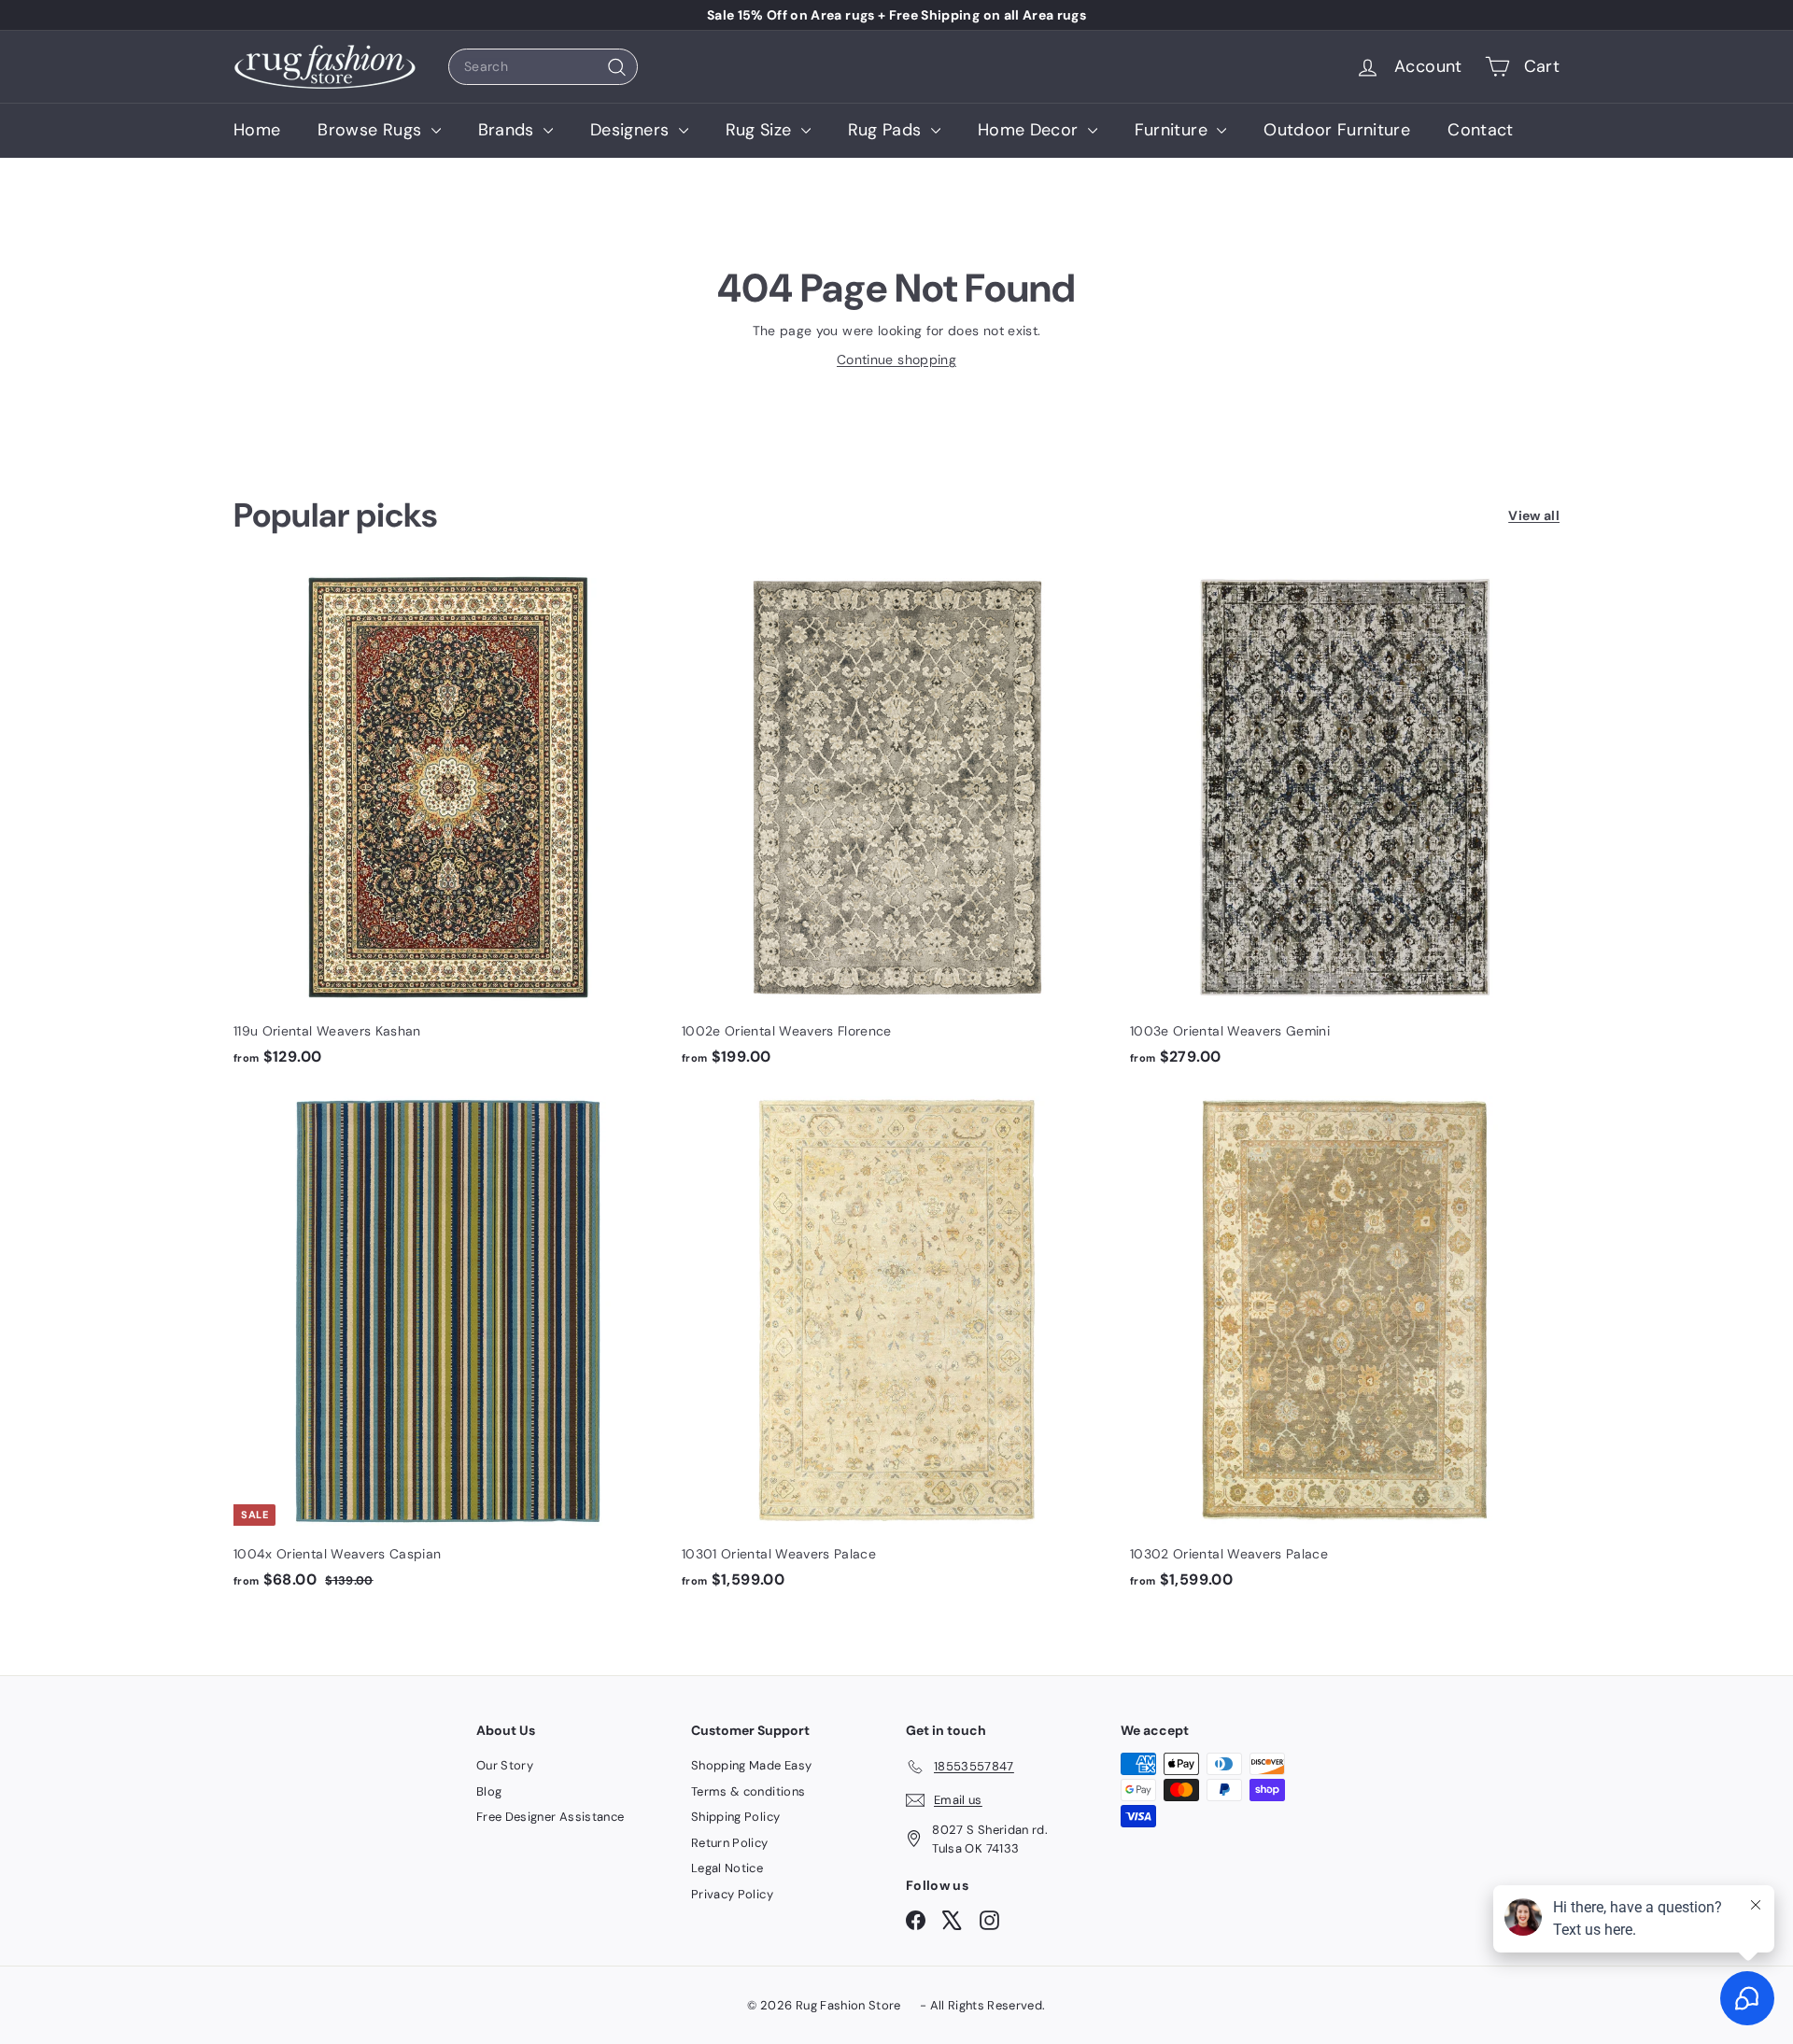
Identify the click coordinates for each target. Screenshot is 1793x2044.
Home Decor (1031, 130)
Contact (1480, 130)
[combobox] (543, 67)
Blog (489, 1791)
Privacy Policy (732, 1894)
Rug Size (761, 130)
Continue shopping (896, 359)
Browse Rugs (372, 130)
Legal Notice (727, 1868)
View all (1534, 515)
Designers (632, 130)
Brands (508, 130)
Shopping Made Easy (751, 1765)
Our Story (505, 1765)
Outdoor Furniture (1337, 130)
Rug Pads (887, 130)
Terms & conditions (748, 1791)
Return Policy (730, 1843)
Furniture (1174, 130)
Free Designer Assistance (550, 1817)
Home (257, 130)
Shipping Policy (735, 1817)
